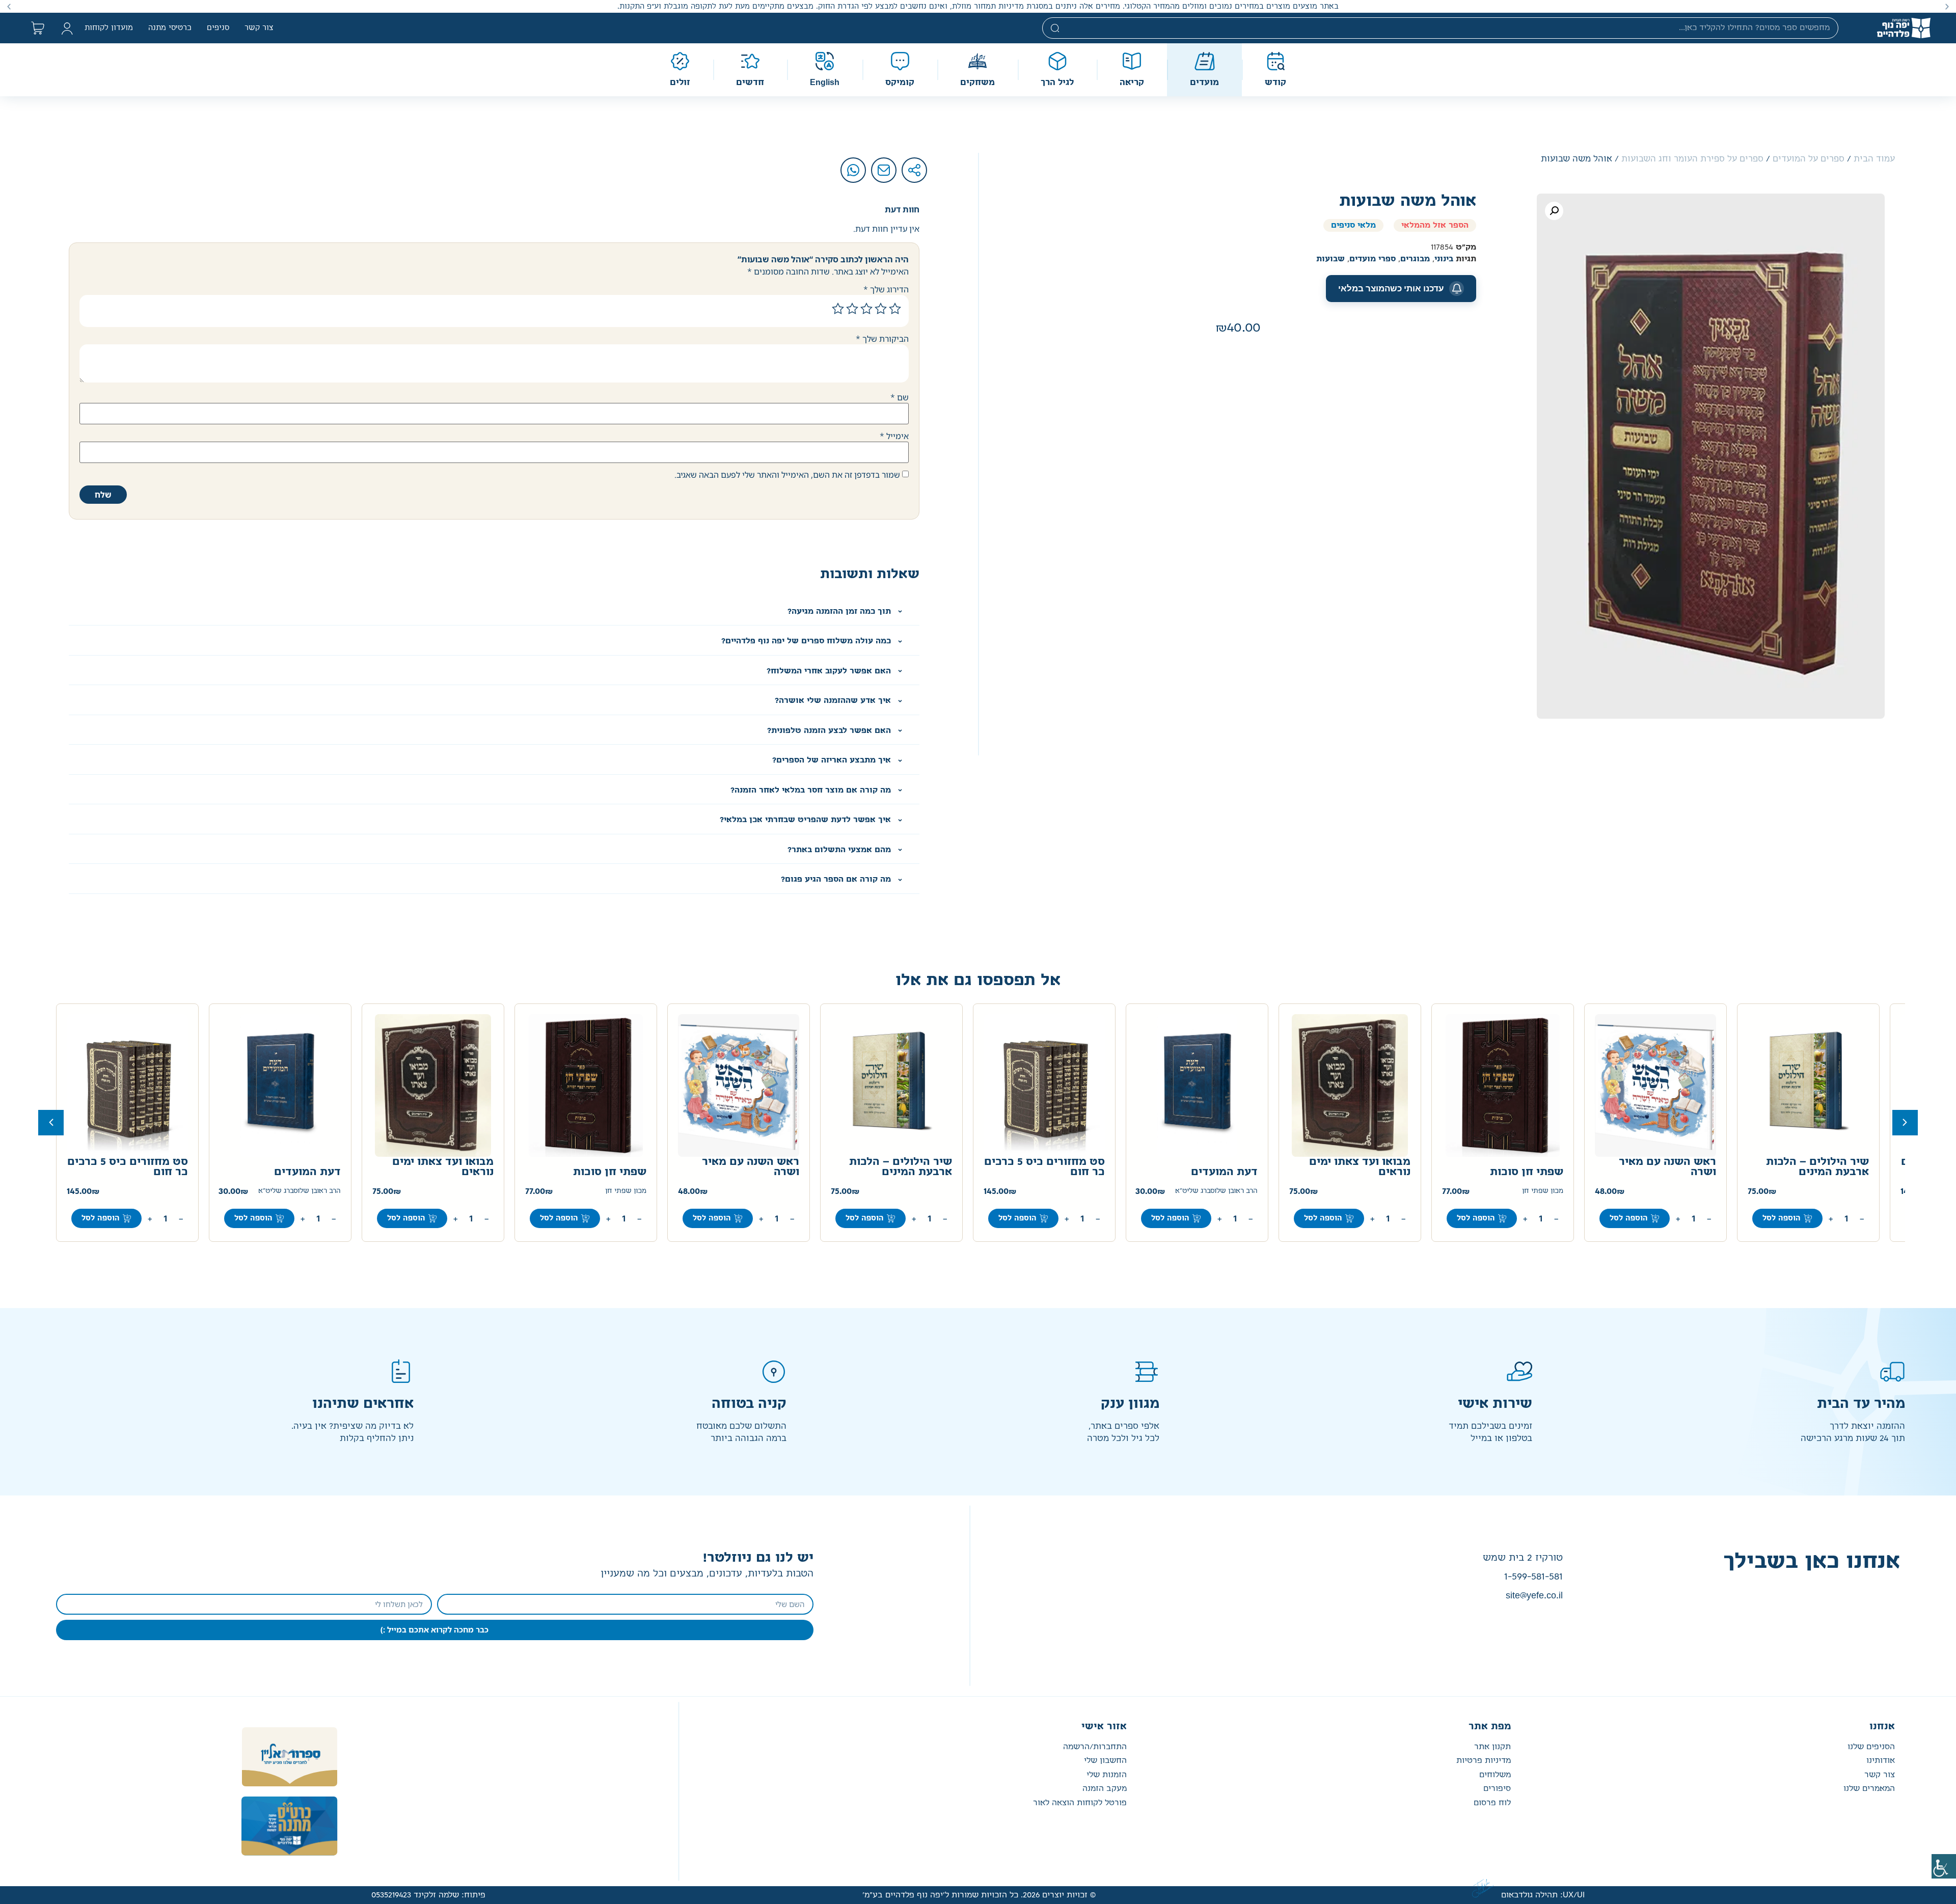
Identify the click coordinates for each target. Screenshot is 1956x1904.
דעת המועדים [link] (1224, 1172)
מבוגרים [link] (1415, 259)
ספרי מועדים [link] (1373, 259)
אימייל (894, 436)
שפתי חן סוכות (610, 1172)
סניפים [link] (218, 28)
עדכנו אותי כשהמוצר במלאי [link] (1391, 288)
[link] (1944, 1866)
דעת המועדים (307, 1172)
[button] (1947, 6)
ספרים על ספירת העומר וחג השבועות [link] (1692, 159)
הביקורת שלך (882, 339)
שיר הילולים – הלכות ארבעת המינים (901, 1167)
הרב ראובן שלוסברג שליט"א (300, 1191)
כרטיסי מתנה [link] (170, 28)
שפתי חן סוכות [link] (1527, 1172)
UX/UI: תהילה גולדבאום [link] (1543, 1895)
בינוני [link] (1444, 259)
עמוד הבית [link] (1874, 159)
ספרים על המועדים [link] (1809, 159)
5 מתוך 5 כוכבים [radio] (838, 309)
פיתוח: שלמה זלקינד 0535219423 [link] (428, 1895)
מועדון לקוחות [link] (109, 28)
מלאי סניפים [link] (1353, 225)
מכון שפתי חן (626, 1191)
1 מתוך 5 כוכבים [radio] (895, 309)
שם (900, 397)
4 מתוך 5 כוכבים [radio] (852, 309)
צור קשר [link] (259, 28)
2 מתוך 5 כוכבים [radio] (881, 309)
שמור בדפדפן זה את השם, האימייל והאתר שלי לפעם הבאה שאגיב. (787, 475)
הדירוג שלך (886, 289)
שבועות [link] (1330, 259)
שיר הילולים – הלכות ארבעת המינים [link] (1817, 1167)
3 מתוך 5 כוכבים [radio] (866, 309)
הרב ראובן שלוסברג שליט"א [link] (1216, 1191)
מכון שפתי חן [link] (1543, 1191)
